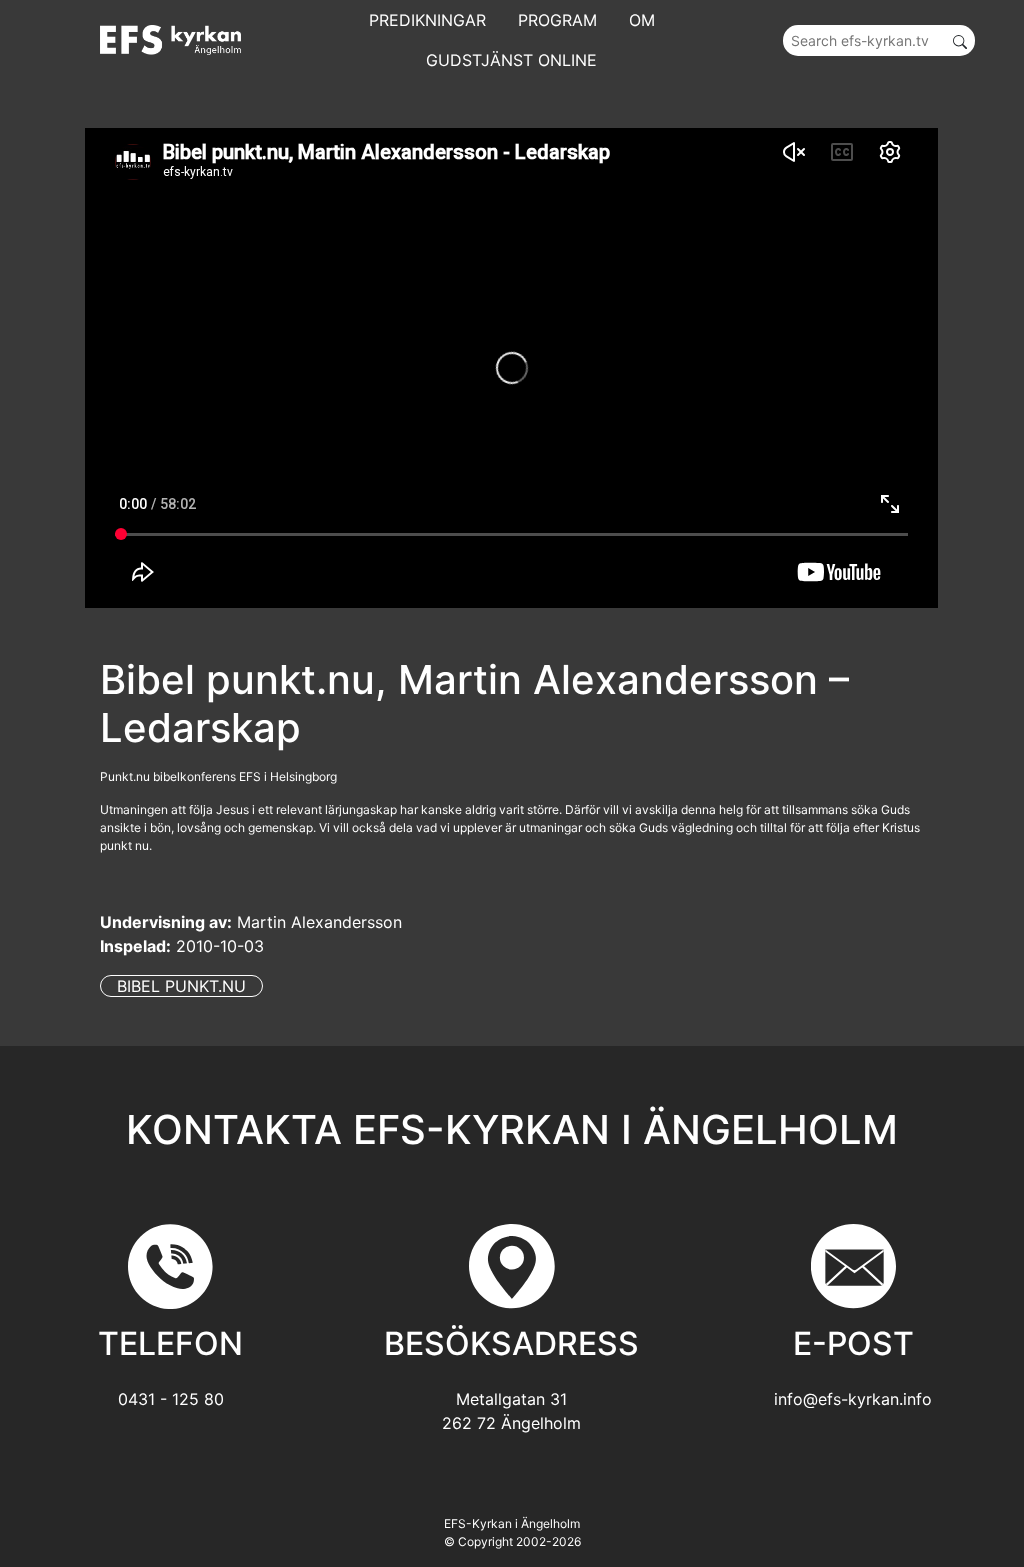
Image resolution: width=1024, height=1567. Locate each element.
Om (642, 20)
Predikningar (427, 20)
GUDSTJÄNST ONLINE (511, 60)
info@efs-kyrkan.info (853, 1399)
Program (557, 20)
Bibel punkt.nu (181, 986)
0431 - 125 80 (171, 1399)
